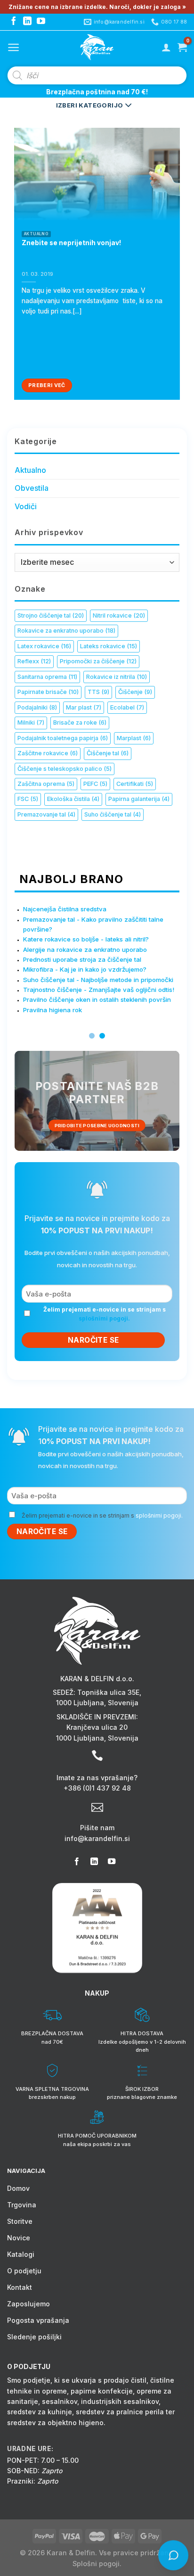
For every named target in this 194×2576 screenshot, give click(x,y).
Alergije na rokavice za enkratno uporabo (85, 949)
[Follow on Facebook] (14, 22)
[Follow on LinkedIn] (27, 22)
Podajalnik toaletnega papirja (63, 738)
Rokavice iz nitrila (117, 677)
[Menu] (13, 47)
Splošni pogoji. (97, 2564)
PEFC (95, 784)
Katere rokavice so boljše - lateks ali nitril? (86, 939)
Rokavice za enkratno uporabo (66, 631)
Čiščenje (135, 692)
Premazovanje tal (46, 814)
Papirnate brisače (48, 692)
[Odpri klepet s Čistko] (173, 2555)
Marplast (134, 738)
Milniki (31, 722)
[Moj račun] (166, 47)
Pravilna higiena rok (53, 1009)
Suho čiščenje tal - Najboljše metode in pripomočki (98, 979)
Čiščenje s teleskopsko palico (65, 769)
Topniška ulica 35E (108, 1692)
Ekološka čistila (73, 799)
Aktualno (30, 470)
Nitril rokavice (119, 615)
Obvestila (32, 488)
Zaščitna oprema (46, 784)
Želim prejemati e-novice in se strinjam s (105, 1314)
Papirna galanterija (139, 799)
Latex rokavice (44, 646)
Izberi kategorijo (90, 105)
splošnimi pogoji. (104, 1318)
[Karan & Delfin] (97, 47)
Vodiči (26, 506)
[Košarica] (182, 47)
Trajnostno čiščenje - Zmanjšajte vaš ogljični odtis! (99, 990)
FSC (28, 799)
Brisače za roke (80, 722)
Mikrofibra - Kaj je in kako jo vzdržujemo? (85, 969)
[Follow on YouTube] (41, 22)
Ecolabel (127, 707)
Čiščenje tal (108, 753)
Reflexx (34, 661)
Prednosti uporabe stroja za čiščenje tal (82, 959)
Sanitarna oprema (47, 677)
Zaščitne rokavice (48, 753)
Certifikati (135, 784)
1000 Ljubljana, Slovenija (97, 1703)
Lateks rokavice (109, 646)
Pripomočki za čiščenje (98, 661)
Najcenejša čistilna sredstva (65, 909)
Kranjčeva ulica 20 (97, 1727)
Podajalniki (37, 707)
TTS (98, 692)
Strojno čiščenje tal (51, 615)
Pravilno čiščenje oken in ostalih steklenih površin (97, 999)
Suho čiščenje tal (113, 814)
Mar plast (84, 707)
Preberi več (47, 385)
